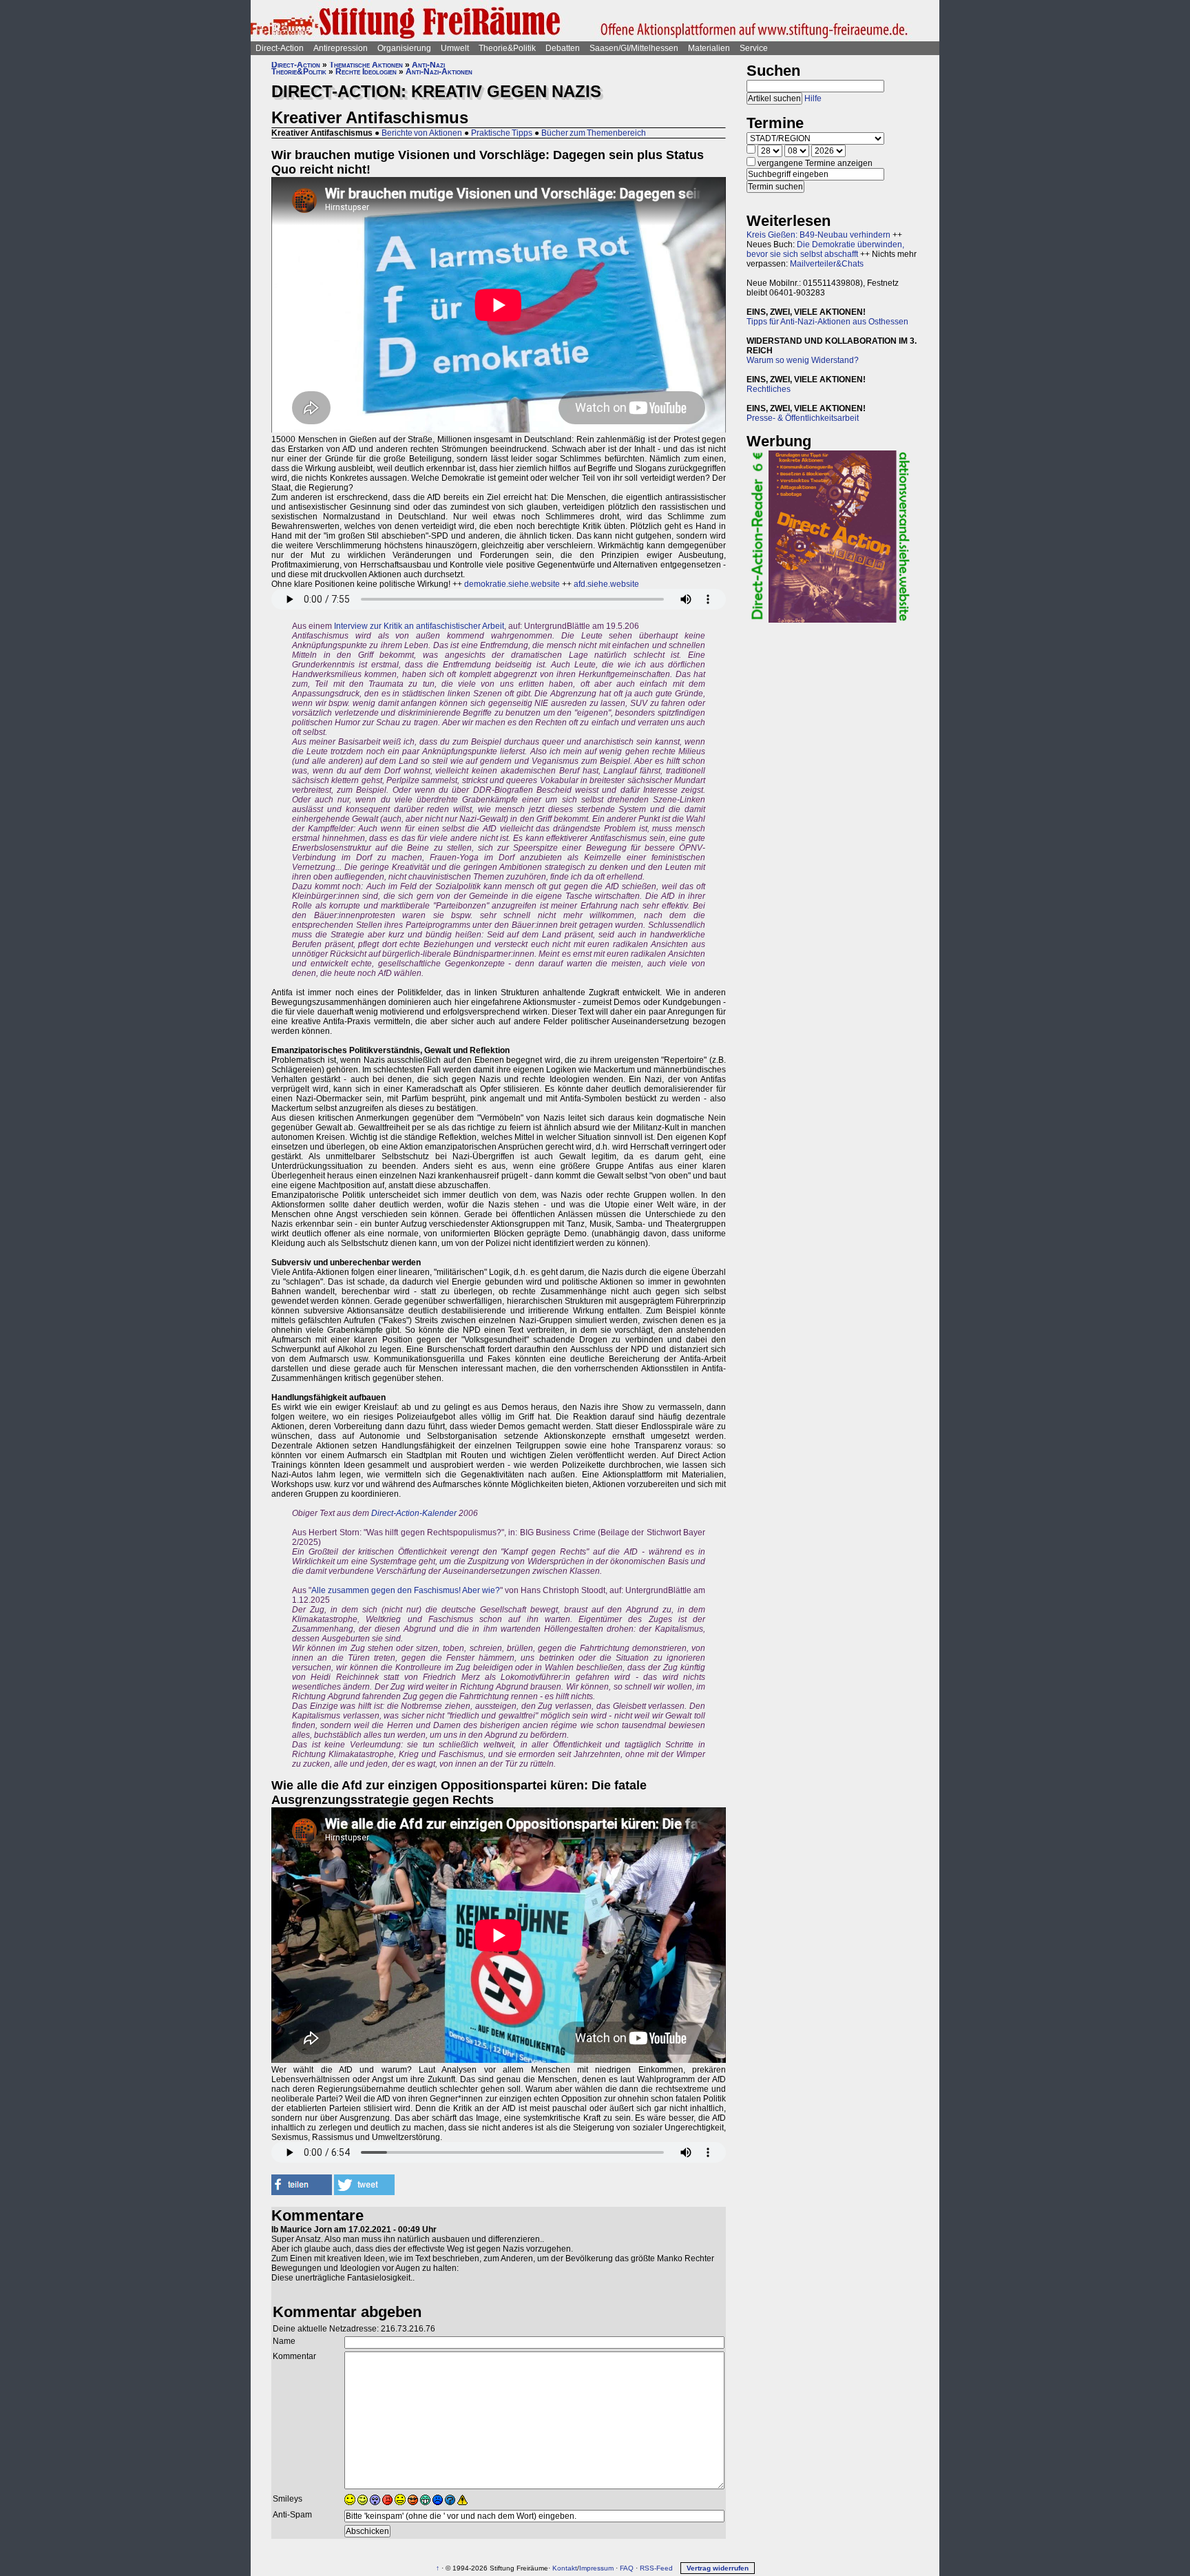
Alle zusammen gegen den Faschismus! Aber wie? (406, 1590)
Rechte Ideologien (366, 72)
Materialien (709, 48)
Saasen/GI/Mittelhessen (634, 48)
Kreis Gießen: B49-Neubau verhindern (818, 235)
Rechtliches (769, 389)
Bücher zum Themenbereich (594, 133)
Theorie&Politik (507, 48)
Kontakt (565, 2568)
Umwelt (455, 48)
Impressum (596, 2568)
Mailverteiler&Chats (827, 264)
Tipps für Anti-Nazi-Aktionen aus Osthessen (827, 322)
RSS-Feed (656, 2568)
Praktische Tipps (502, 133)
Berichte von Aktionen (422, 133)
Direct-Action (280, 48)
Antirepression (341, 48)
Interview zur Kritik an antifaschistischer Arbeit (419, 626)
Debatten (563, 48)
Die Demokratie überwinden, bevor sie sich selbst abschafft (825, 249)
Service (754, 48)
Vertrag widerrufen (718, 2568)
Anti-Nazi (428, 65)
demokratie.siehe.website (512, 584)
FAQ (627, 2568)
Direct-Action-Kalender (414, 1513)
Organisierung (404, 48)
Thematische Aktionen (366, 65)
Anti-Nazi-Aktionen (439, 72)
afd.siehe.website (606, 584)
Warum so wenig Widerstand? (803, 360)
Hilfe (813, 98)
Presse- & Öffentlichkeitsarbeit (803, 418)
